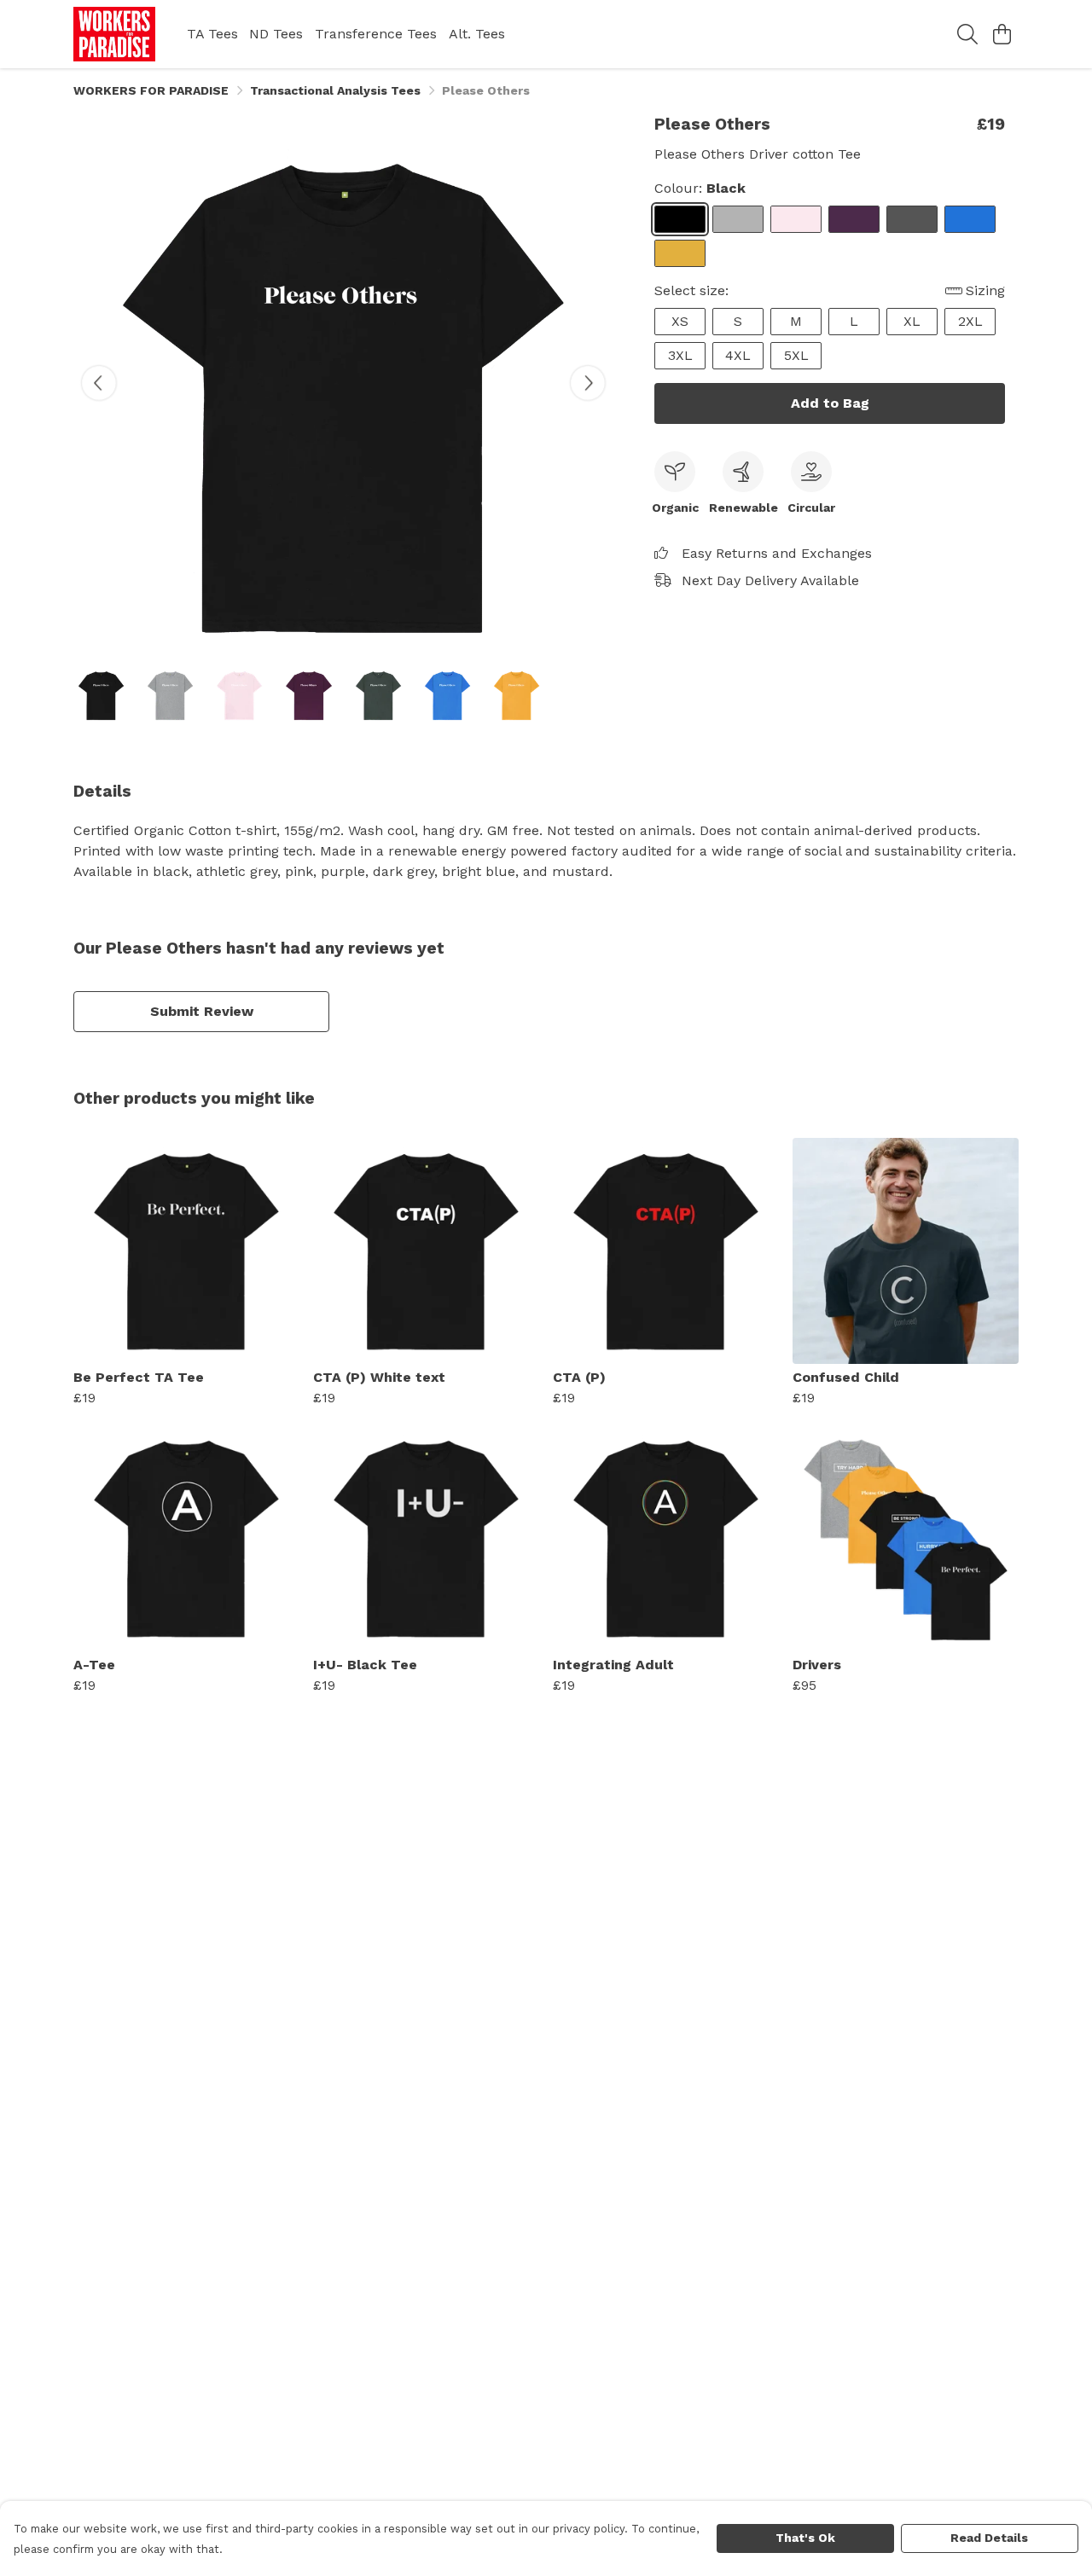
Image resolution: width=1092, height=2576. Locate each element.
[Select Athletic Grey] (738, 219)
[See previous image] (99, 383)
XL (912, 321)
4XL (738, 355)
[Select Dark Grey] (912, 219)
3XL (680, 355)
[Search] (967, 34)
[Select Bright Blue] (970, 219)
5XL (796, 355)
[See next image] (588, 383)
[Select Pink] (796, 219)
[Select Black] (680, 219)
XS (680, 321)
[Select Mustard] (680, 253)
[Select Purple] (854, 219)
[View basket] (1002, 34)
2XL (970, 321)
